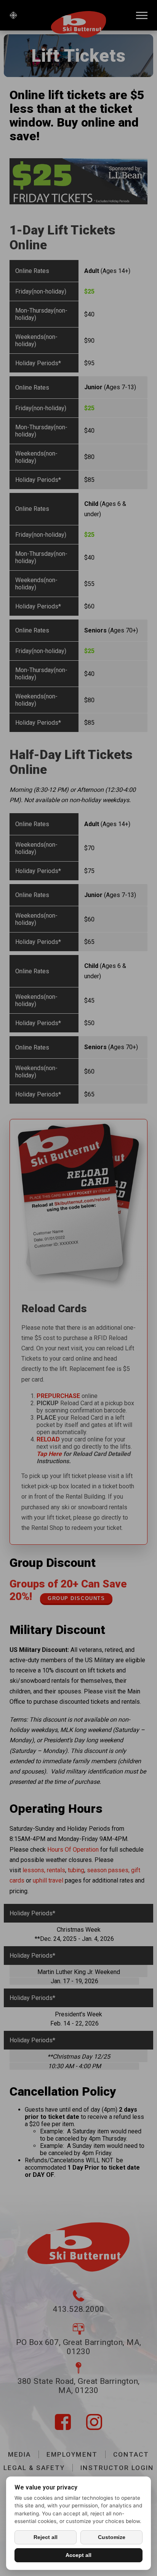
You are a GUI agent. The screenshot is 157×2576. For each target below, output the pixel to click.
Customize (112, 2537)
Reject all (46, 2537)
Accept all (78, 2555)
